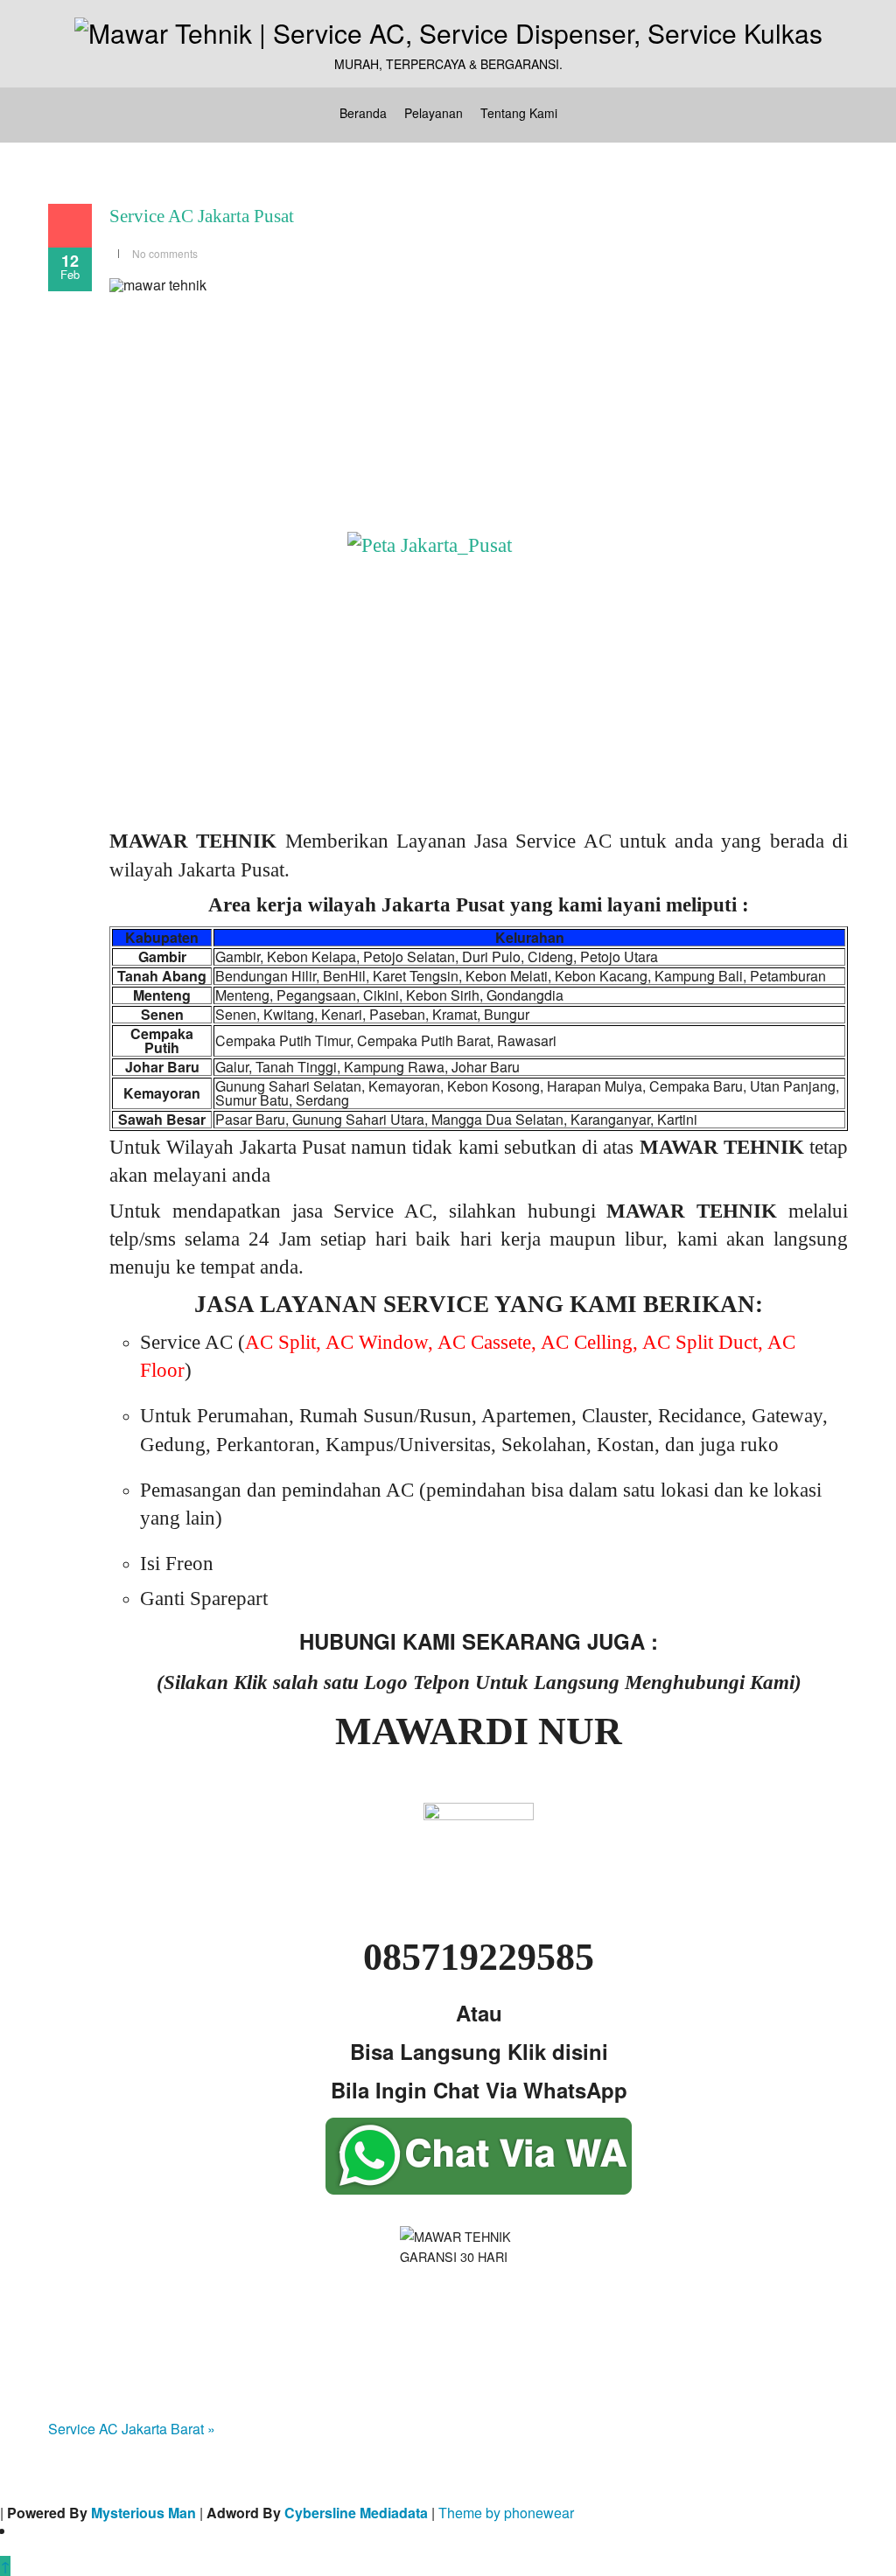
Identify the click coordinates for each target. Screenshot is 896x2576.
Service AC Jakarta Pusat (202, 216)
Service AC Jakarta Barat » (132, 2429)
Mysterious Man (143, 2513)
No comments (165, 253)
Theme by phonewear (506, 2513)
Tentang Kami (519, 113)
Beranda (363, 113)
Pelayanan (434, 113)
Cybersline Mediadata (356, 2513)
